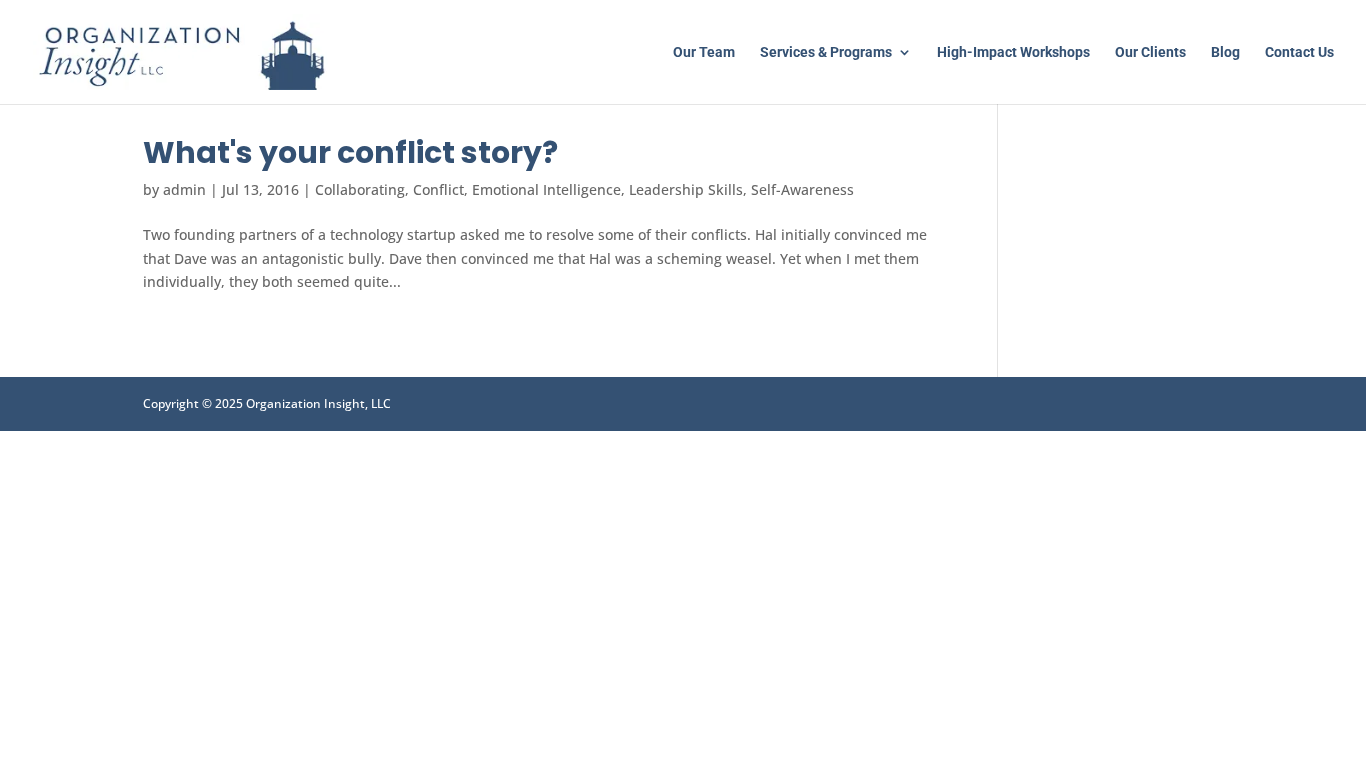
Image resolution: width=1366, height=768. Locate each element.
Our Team (704, 52)
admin (184, 189)
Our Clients (1150, 52)
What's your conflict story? (350, 152)
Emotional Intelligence (546, 189)
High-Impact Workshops (1013, 52)
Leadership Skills (686, 189)
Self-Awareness (802, 189)
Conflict (438, 189)
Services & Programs (826, 52)
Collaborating (360, 189)
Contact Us (1299, 52)
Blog (1225, 52)
